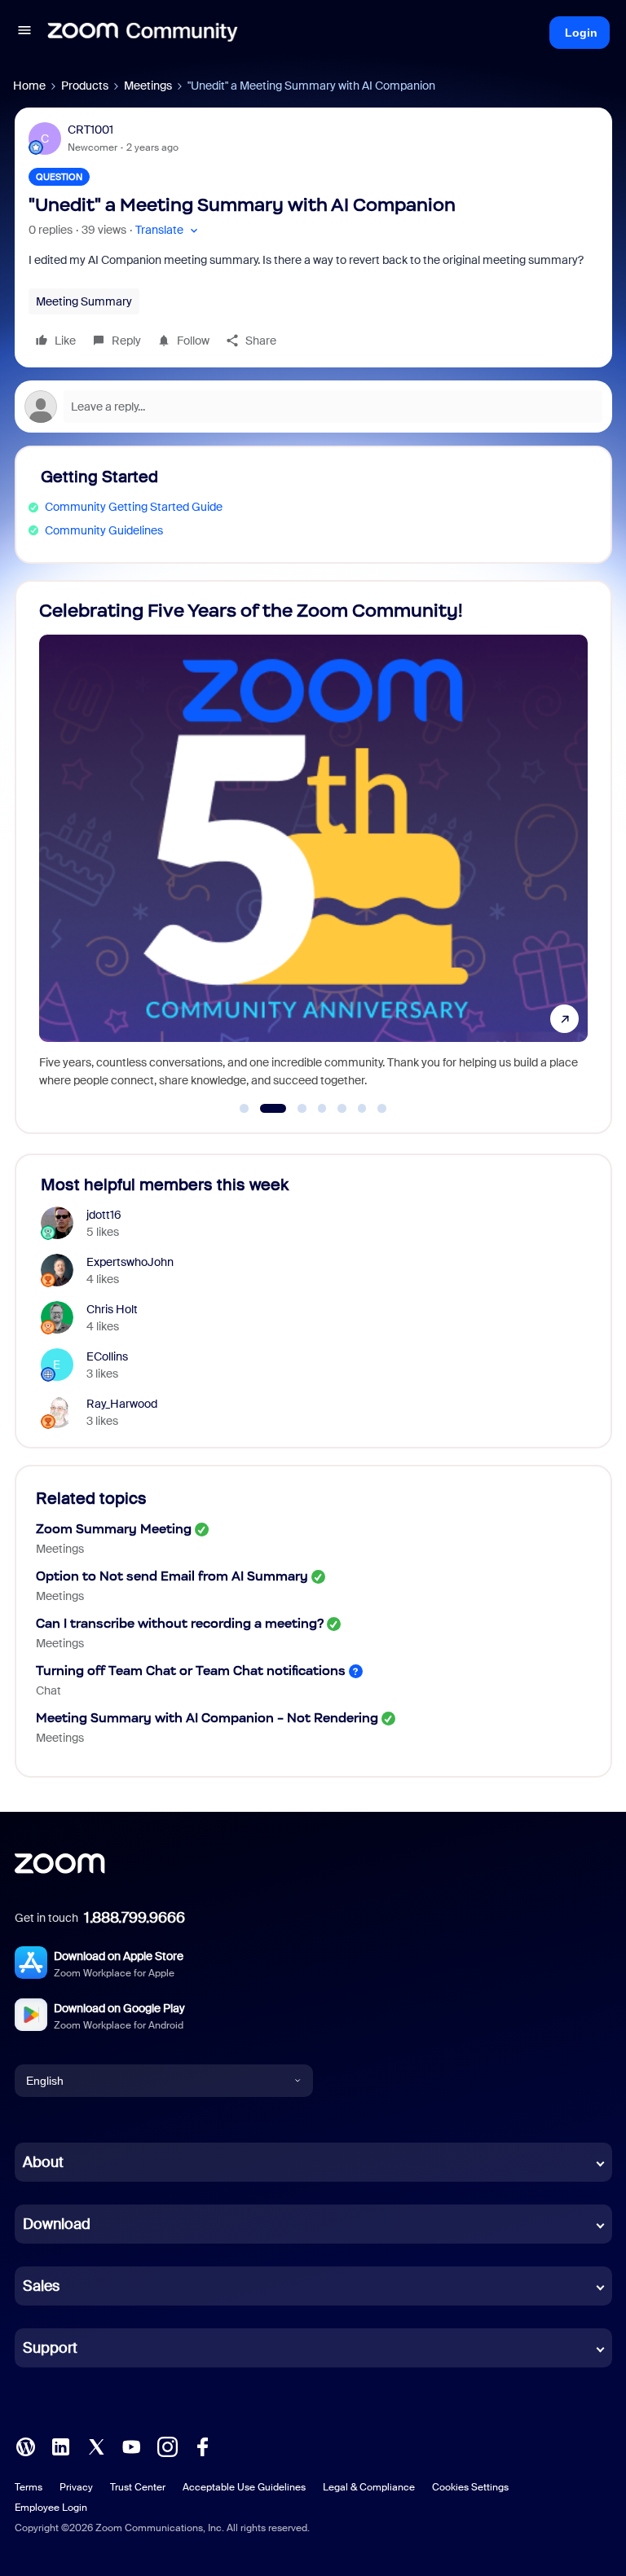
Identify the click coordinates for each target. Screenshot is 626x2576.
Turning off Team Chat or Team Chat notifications (191, 1670)
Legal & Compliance (369, 2487)
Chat (48, 1690)
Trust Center (138, 2487)
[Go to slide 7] (382, 1109)
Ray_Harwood (122, 1404)
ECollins (107, 1356)
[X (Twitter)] (96, 2446)
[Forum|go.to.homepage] (143, 33)
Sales (41, 2286)
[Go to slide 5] (342, 1109)
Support (50, 2348)
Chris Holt (112, 1309)
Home (29, 86)
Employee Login (51, 2508)
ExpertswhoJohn (130, 1262)
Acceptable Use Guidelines (244, 2487)
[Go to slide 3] (293, 1109)
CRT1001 (90, 130)
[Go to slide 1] (245, 1109)
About (43, 2162)
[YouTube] (131, 2446)
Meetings (148, 86)
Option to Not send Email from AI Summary (172, 1576)
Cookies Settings (470, 2487)
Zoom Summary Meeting (114, 1529)
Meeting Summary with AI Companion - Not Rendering (207, 1718)
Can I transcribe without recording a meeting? (180, 1623)
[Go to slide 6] (362, 1109)
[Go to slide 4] (322, 1109)
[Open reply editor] (313, 407)
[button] (24, 33)
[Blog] (25, 2446)
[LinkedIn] (60, 2446)
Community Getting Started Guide (134, 507)
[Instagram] (167, 2446)
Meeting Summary (84, 301)
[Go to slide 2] (264, 1109)
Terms (29, 2487)
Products (85, 86)
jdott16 (104, 1215)
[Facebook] (202, 2446)
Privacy (76, 2487)
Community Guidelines (104, 530)
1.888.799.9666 (134, 1918)
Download (57, 2224)
